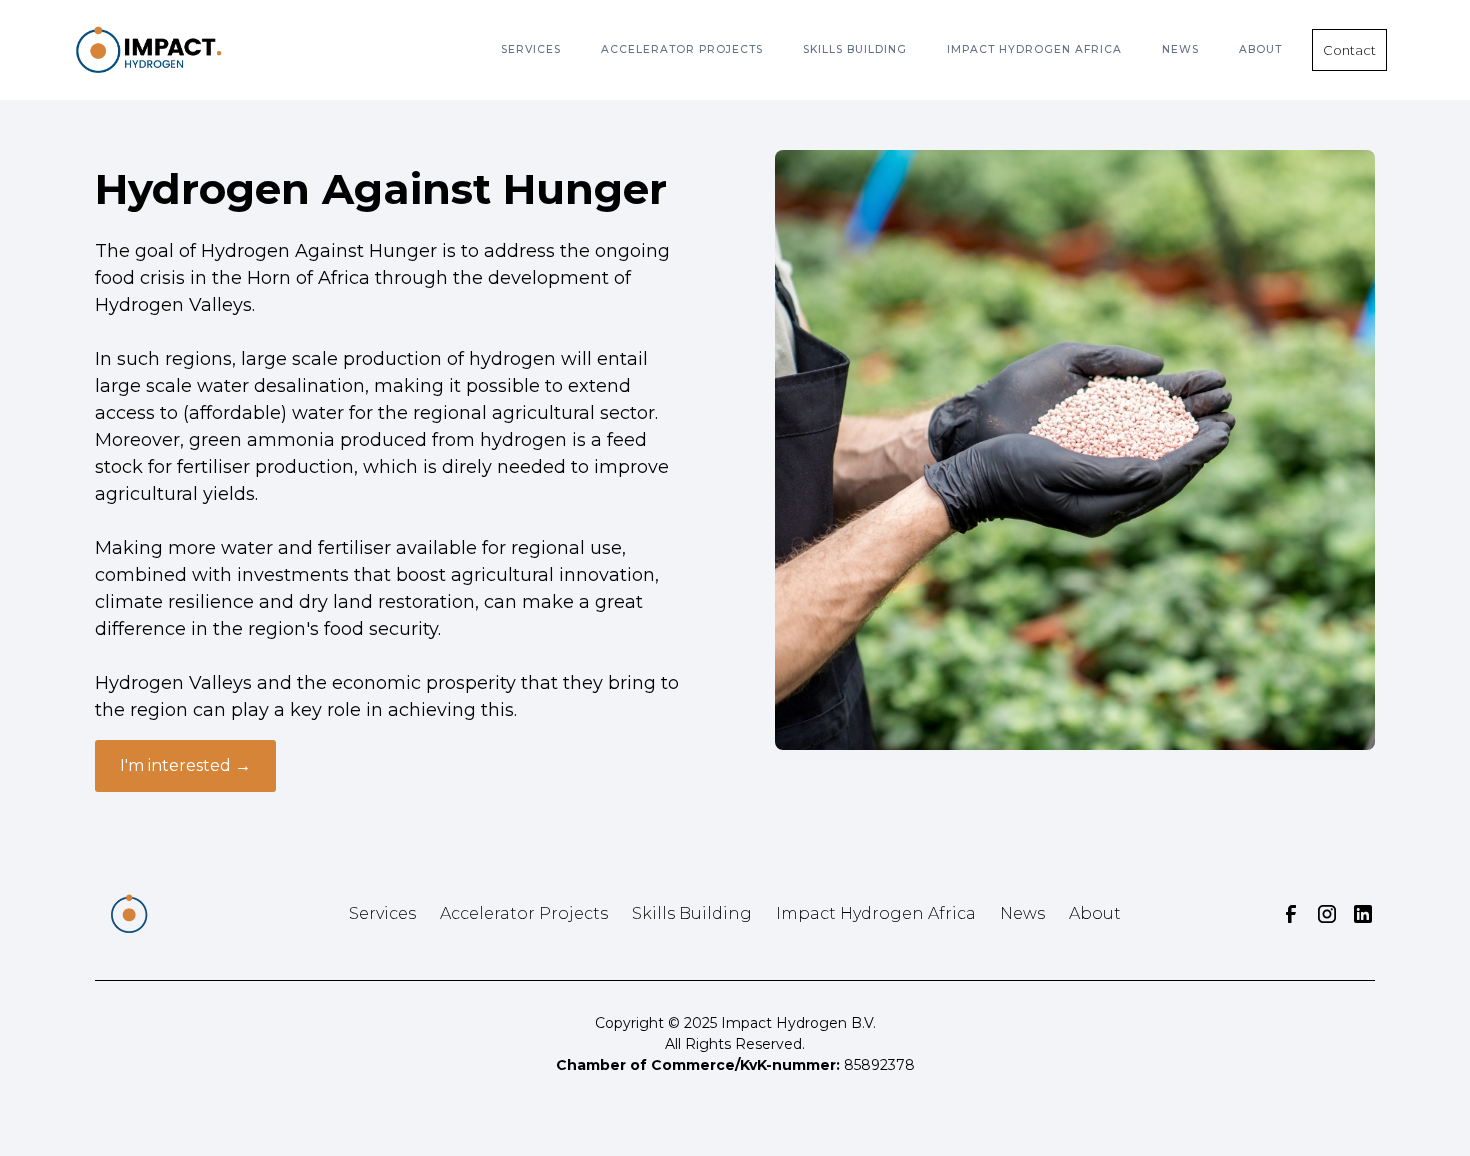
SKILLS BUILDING (855, 49)
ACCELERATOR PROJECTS (682, 49)
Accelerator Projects (524, 913)
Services (531, 49)
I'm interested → (185, 765)
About (1095, 913)
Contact (1349, 50)
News (1022, 913)
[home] (149, 50)
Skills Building (692, 913)
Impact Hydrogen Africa (1034, 49)
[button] (531, 50)
